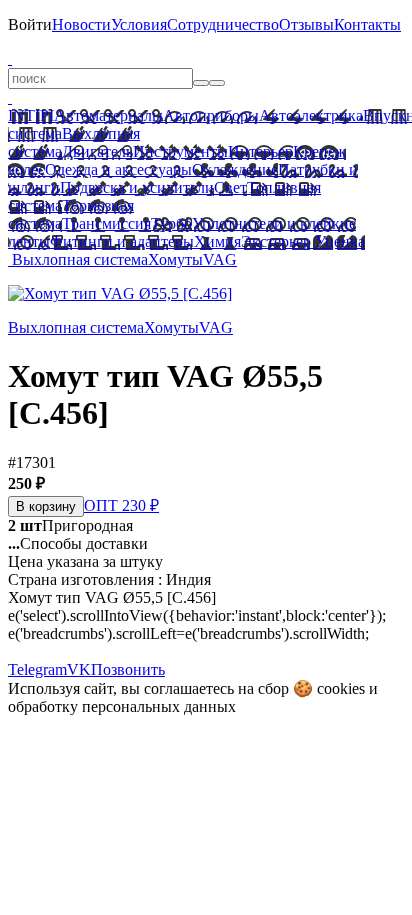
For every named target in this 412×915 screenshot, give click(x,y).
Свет (230, 187)
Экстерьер (276, 241)
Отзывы (306, 24)
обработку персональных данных (122, 706)
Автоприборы (211, 115)
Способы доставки (78, 543)
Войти (30, 24)
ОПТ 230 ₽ (121, 505)
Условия (139, 24)
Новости (81, 24)
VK (79, 669)
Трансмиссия (106, 223)
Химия (217, 241)
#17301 (32, 462)
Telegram (37, 669)
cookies (341, 688)
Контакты (367, 24)
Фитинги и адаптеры (122, 241)
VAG (220, 259)
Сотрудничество (223, 24)
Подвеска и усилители (137, 187)
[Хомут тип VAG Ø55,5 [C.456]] (120, 293)
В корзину (46, 506)
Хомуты (175, 259)
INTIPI (31, 115)
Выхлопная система (80, 259)
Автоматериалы (108, 115)
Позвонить (128, 669)
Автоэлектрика (311, 115)
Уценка (338, 241)
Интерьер (260, 151)
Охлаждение (235, 169)
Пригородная (70, 525)
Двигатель (97, 151)
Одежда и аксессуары (118, 169)
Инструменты (180, 151)
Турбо (171, 223)
